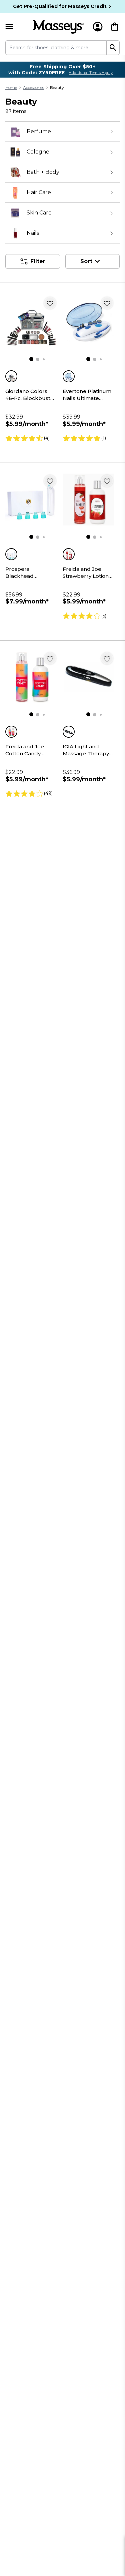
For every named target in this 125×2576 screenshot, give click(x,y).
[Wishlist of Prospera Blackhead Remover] (50, 481)
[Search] (113, 48)
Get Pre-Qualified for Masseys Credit (60, 6)
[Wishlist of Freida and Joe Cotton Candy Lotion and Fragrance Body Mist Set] (50, 658)
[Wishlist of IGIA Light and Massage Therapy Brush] (107, 658)
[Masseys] (58, 27)
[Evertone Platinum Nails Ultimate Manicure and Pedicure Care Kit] (89, 322)
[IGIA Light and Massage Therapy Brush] (89, 677)
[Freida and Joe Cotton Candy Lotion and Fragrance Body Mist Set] (31, 677)
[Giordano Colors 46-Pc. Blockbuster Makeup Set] (31, 322)
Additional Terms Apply (91, 73)
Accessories (33, 87)
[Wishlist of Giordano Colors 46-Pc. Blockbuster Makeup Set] (50, 303)
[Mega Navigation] (9, 27)
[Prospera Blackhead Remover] (31, 500)
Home (11, 87)
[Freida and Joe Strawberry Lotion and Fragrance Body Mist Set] (89, 500)
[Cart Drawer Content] (115, 27)
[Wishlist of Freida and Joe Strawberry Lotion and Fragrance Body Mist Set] (107, 481)
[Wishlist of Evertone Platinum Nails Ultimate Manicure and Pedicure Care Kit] (107, 303)
